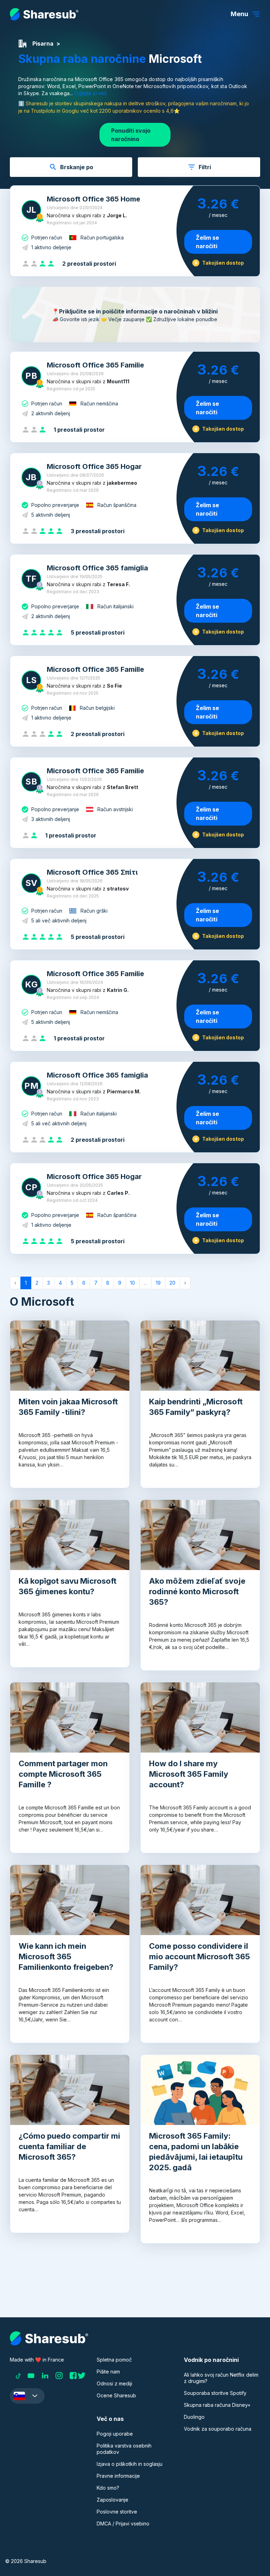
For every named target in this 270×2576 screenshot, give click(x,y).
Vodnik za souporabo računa (218, 2429)
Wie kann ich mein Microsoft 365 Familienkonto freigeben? (66, 1956)
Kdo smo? (108, 2488)
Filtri (205, 167)
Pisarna (43, 44)
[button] (27, 2396)
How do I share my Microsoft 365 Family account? (189, 1774)
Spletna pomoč (114, 2360)
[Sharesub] (44, 14)
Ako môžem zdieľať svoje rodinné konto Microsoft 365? (197, 1591)
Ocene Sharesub (116, 2395)
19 (158, 1283)
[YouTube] (31, 2376)
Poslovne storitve (117, 2512)
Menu (239, 14)
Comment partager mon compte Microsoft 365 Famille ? (63, 1774)
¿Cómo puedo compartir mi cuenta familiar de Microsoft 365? (69, 2146)
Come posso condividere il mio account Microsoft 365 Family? (200, 1956)
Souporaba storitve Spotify (215, 2393)
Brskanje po (77, 167)
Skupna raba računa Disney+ (217, 2405)
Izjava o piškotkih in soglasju (130, 2464)
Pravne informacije (118, 2476)
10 (133, 1283)
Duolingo (194, 2417)
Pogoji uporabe (115, 2434)
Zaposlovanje (112, 2500)
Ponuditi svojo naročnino (131, 135)
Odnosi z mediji (114, 2383)
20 (172, 1283)
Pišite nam (108, 2372)
